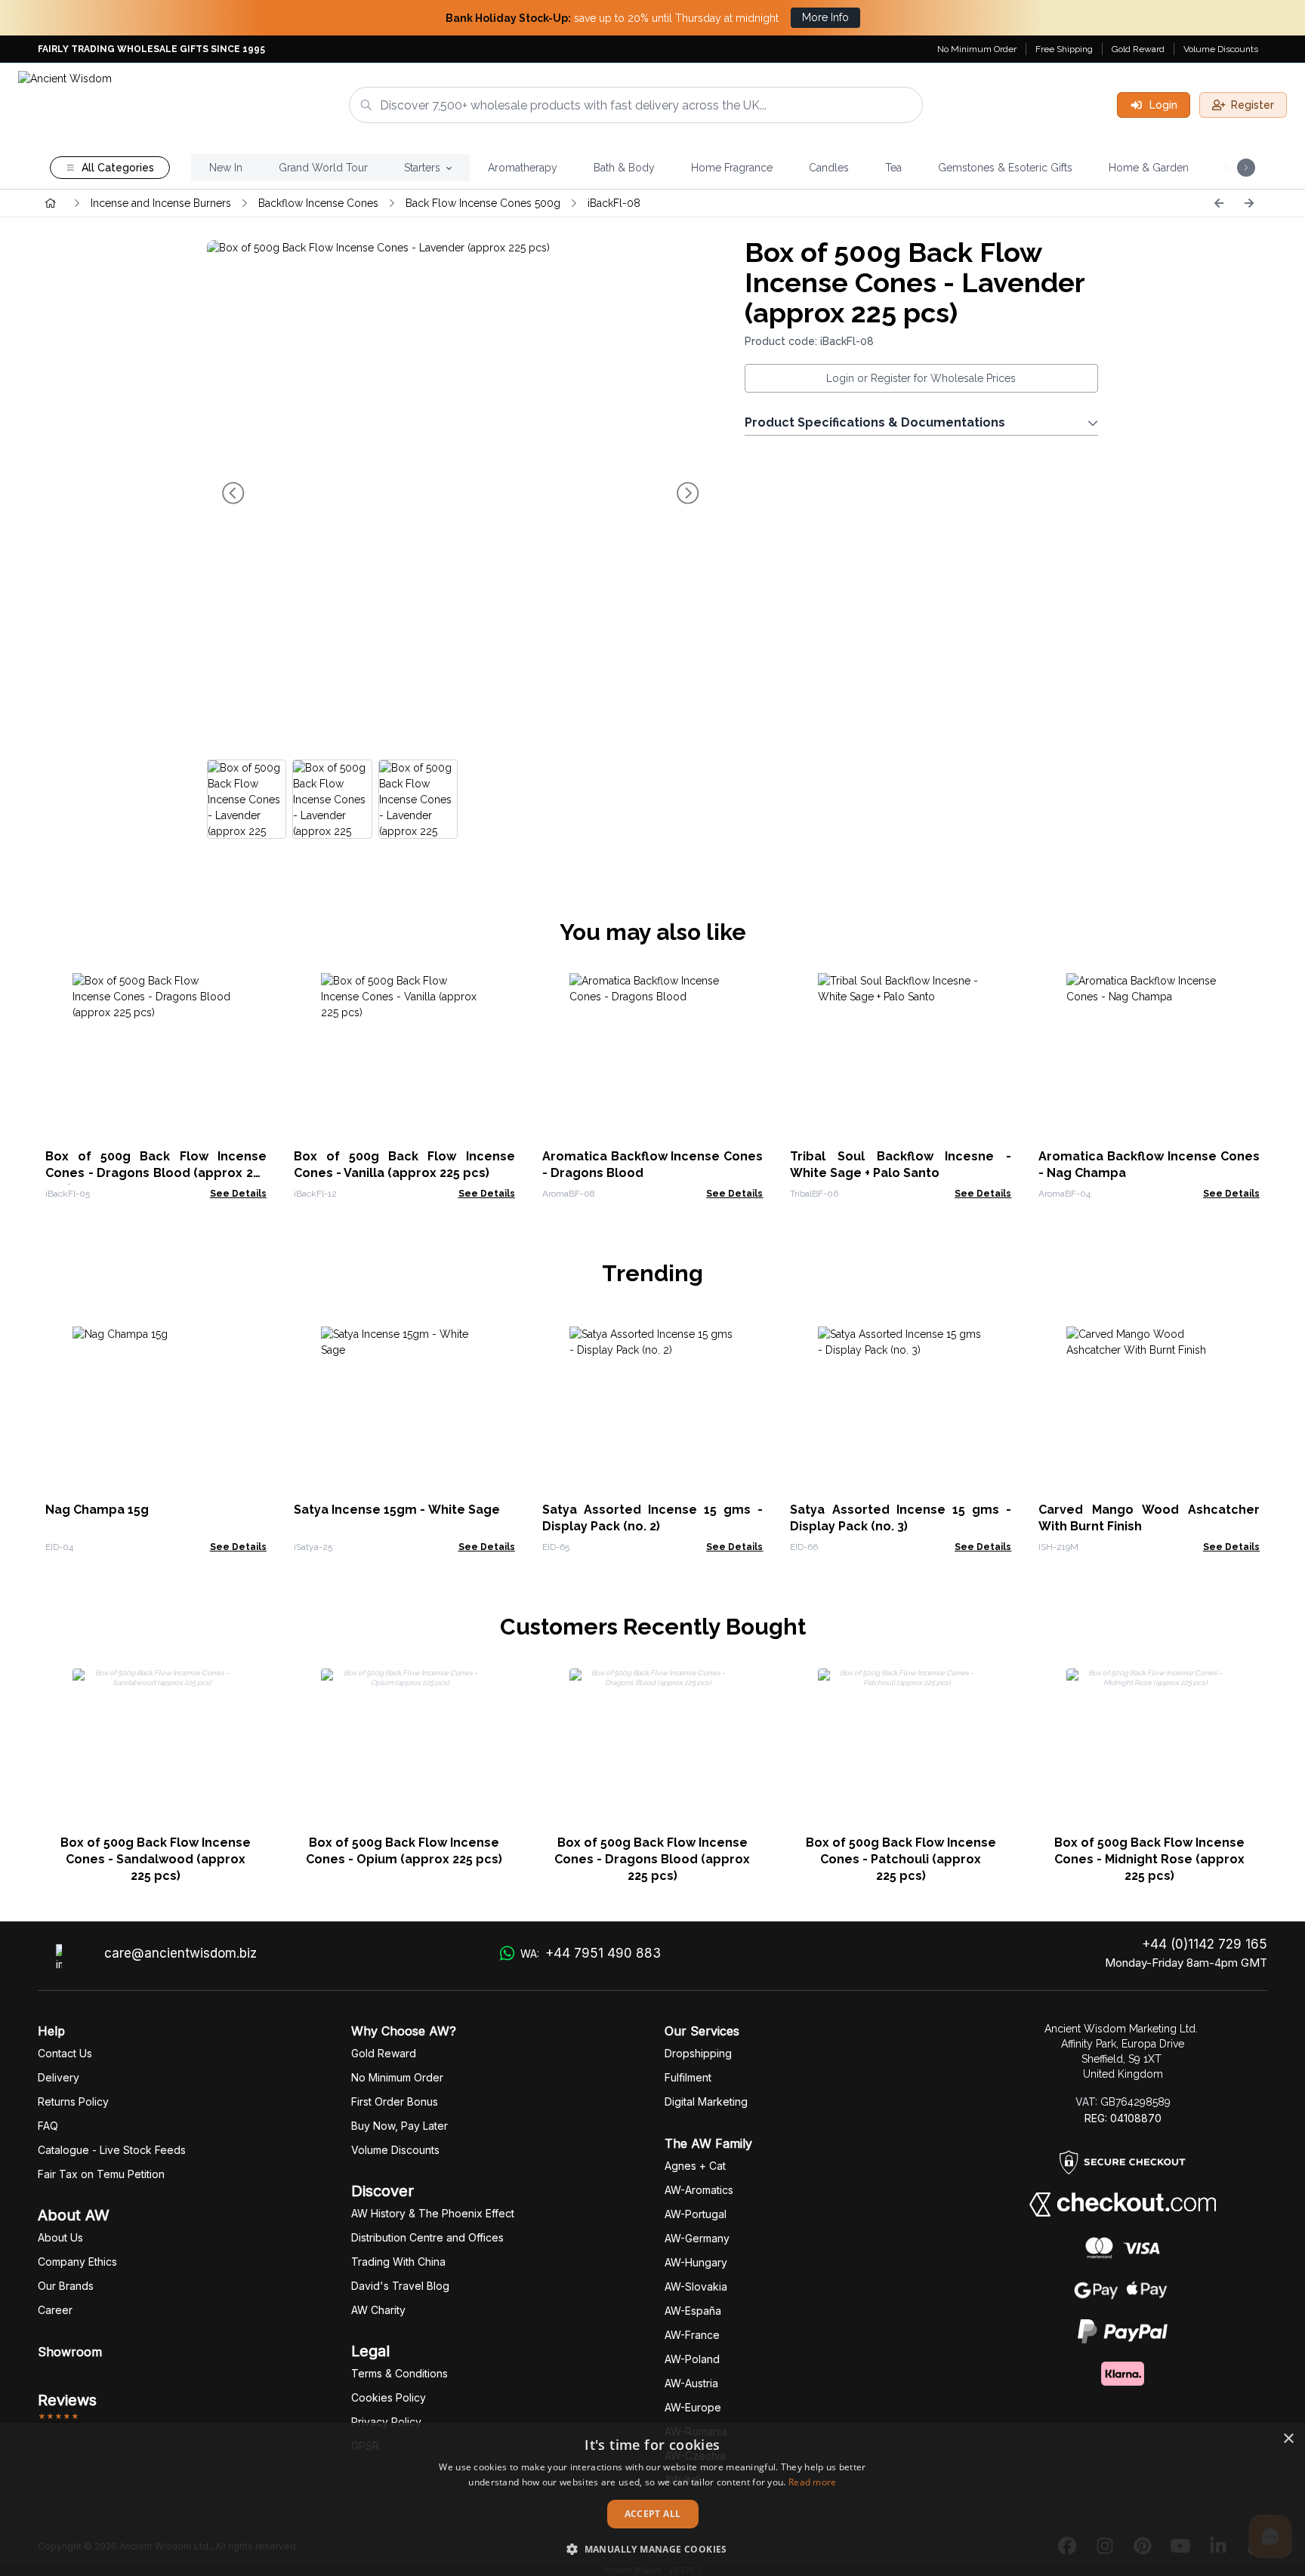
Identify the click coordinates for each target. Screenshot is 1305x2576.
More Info (825, 17)
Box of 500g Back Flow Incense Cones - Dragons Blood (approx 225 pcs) (156, 1173)
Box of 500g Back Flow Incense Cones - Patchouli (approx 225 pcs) (901, 1859)
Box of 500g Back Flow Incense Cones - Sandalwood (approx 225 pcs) (156, 1859)
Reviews (67, 2400)
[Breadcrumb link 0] (51, 203)
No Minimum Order (977, 49)
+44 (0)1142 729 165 (1205, 1944)
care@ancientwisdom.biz (180, 1953)
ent (688, 2077)
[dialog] (652, 2499)
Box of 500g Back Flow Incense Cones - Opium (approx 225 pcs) (404, 1851)
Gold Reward (1138, 49)
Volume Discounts (1221, 49)
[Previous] (1219, 203)
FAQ (48, 2126)
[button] (652, 2549)
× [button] (1288, 2439)
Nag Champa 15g (97, 1510)
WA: (591, 1953)
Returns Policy (73, 2101)
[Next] (1249, 203)
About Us (60, 2237)
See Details (238, 1194)
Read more (813, 2482)
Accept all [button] (653, 2514)
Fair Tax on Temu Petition (101, 2174)
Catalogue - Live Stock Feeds (112, 2150)
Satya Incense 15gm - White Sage (397, 1510)
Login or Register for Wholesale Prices (921, 378)
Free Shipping (1064, 49)
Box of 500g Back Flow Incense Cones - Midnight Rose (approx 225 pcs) (1149, 1859)
